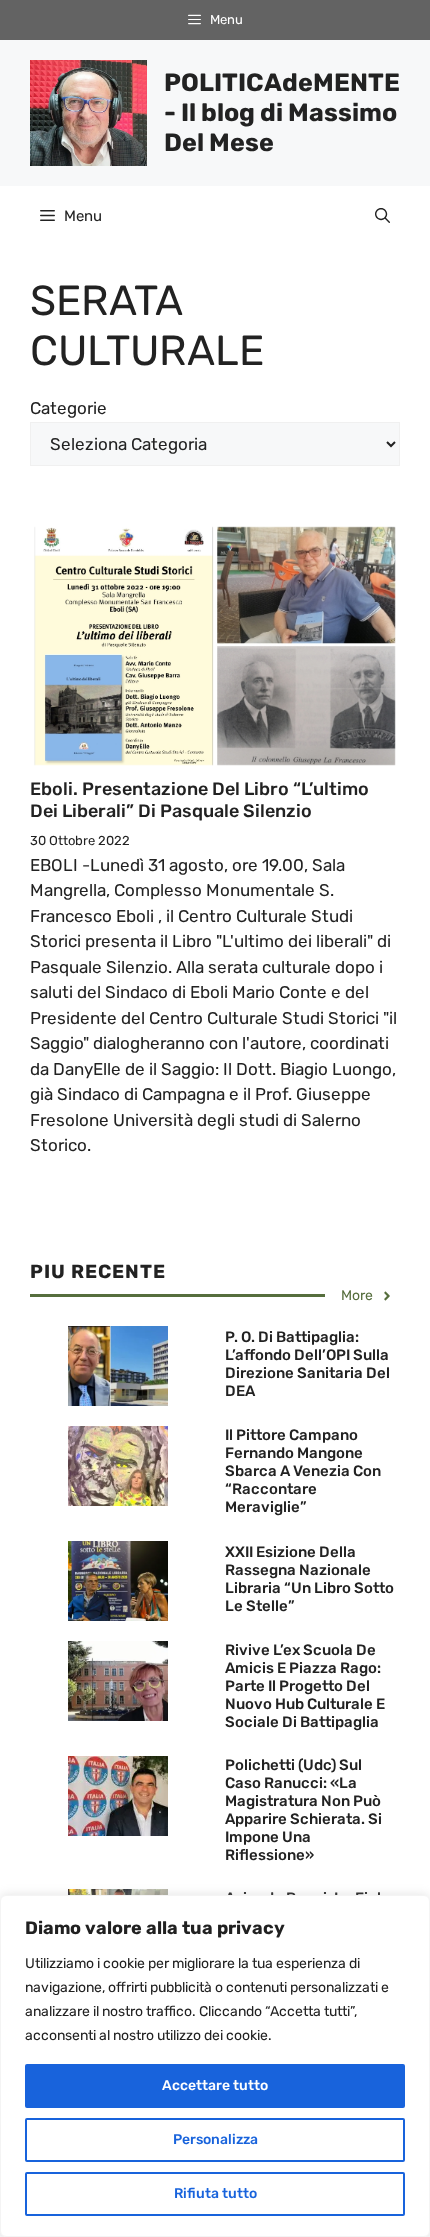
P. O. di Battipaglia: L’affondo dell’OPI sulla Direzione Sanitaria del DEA (307, 1364)
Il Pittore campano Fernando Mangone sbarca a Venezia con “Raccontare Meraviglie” (303, 1471)
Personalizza (215, 2139)
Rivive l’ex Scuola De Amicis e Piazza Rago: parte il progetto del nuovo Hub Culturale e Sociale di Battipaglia (305, 1686)
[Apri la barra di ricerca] (382, 216)
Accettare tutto (215, 2085)
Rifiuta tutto (215, 2193)
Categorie (68, 408)
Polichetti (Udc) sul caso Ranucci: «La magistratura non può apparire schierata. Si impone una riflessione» (303, 1810)
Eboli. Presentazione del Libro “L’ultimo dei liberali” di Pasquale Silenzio (199, 800)
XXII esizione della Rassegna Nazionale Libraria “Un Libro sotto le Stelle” (309, 1579)
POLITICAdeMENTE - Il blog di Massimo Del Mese (282, 112)
